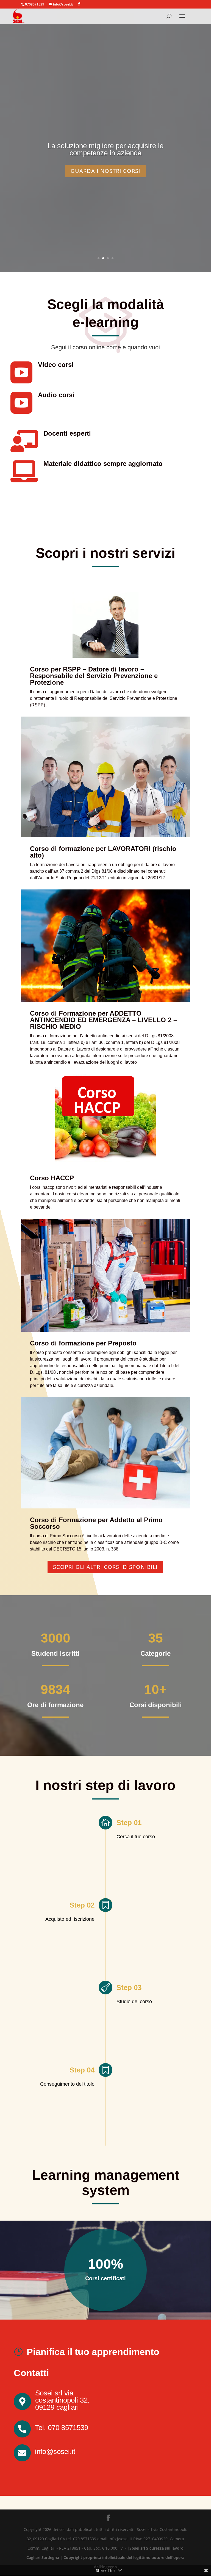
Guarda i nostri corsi (105, 171)
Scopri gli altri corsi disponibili (105, 1567)
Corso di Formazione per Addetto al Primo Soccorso (96, 1523)
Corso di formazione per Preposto (83, 1343)
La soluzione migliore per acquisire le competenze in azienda (105, 149)
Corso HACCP (52, 1178)
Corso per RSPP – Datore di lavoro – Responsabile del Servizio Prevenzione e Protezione (94, 676)
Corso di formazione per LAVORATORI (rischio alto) (103, 852)
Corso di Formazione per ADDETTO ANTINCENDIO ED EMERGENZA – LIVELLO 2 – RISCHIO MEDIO (103, 1020)
